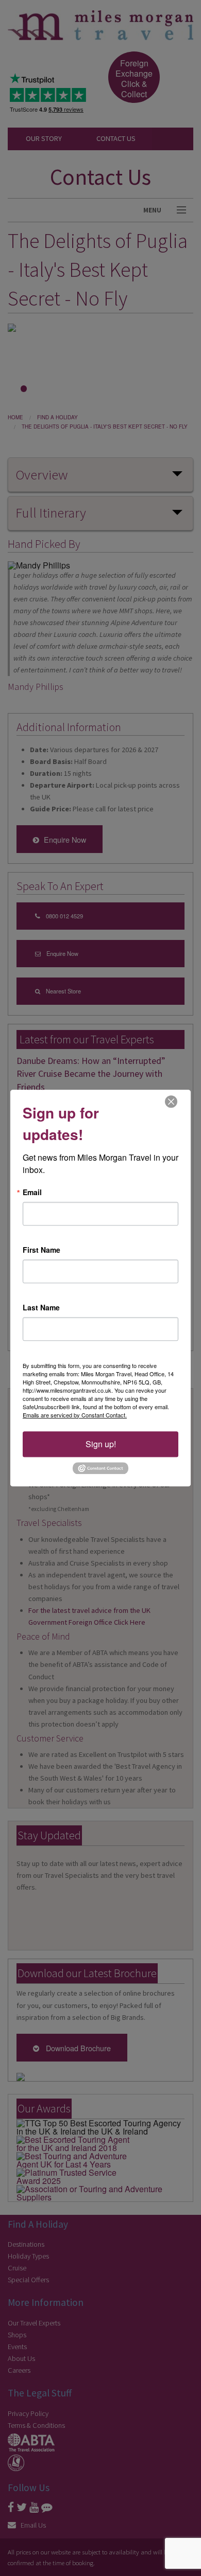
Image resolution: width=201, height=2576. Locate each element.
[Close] (171, 1101)
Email (32, 1192)
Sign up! (101, 1444)
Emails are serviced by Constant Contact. (75, 1415)
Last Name (41, 1307)
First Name (41, 1250)
